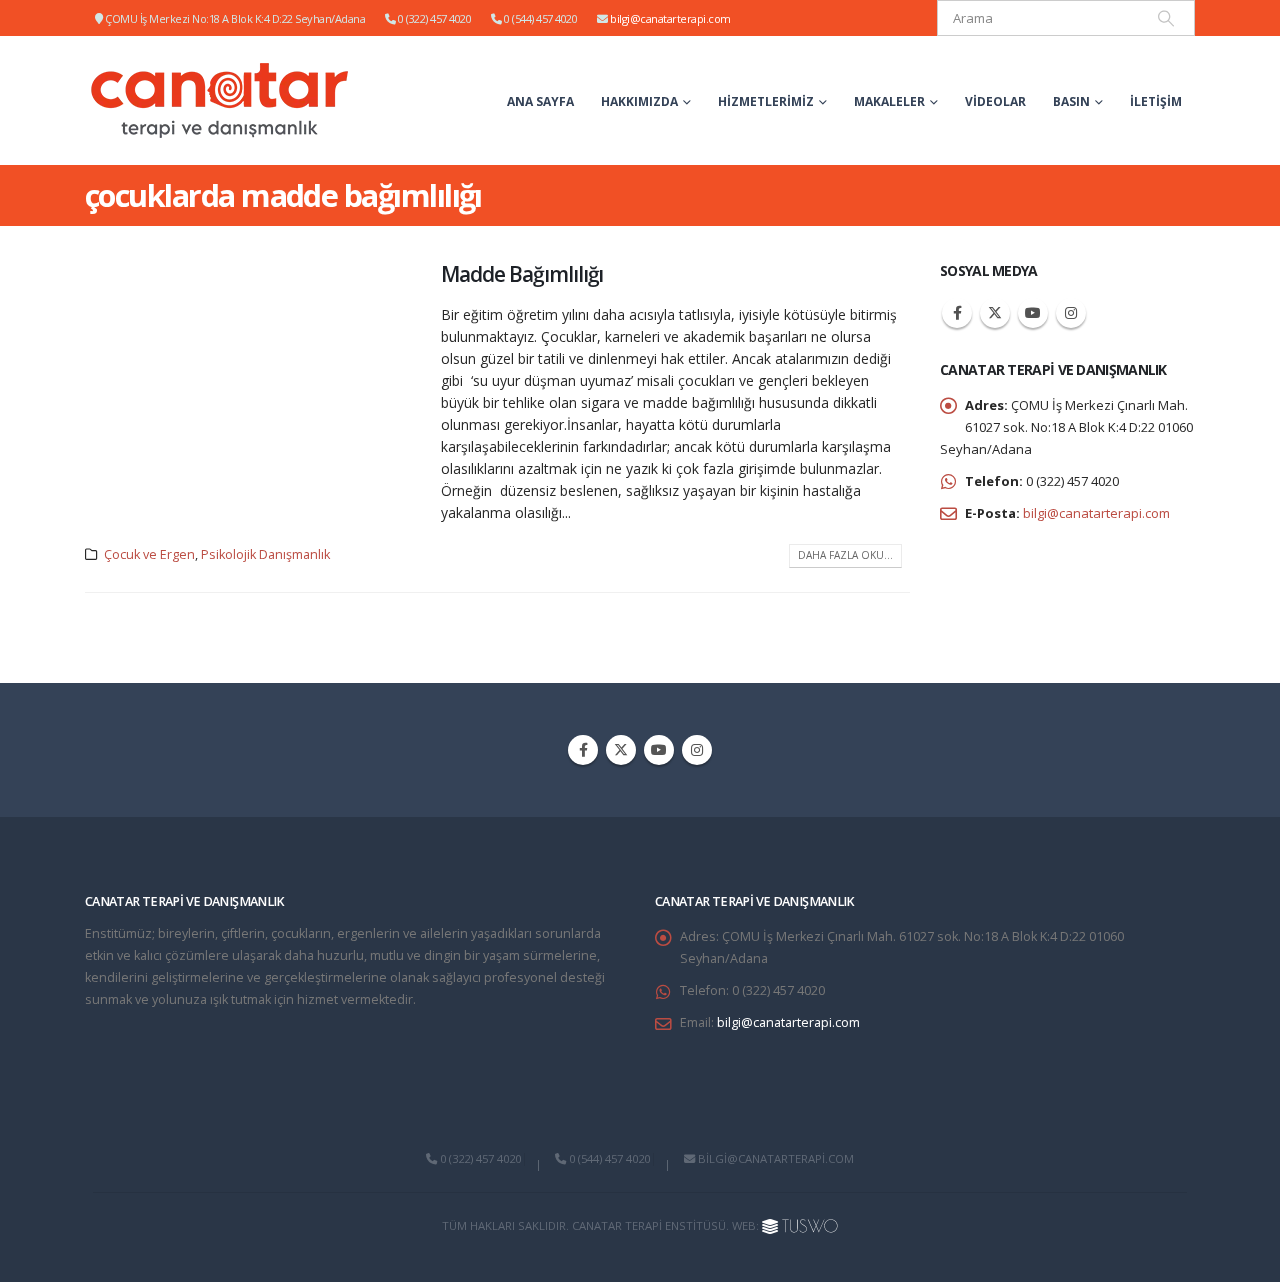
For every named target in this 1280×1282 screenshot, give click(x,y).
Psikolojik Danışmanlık (265, 554)
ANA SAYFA (540, 101)
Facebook (957, 313)
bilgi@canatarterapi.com (670, 18)
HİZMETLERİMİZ (766, 101)
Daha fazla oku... (845, 555)
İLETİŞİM (1156, 101)
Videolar (995, 101)
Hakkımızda (639, 101)
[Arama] (1166, 18)
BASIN (1071, 101)
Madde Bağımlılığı (522, 274)
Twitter (995, 313)
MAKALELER (889, 101)
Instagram (1071, 313)
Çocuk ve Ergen (149, 554)
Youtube (1033, 313)
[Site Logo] (220, 100)
